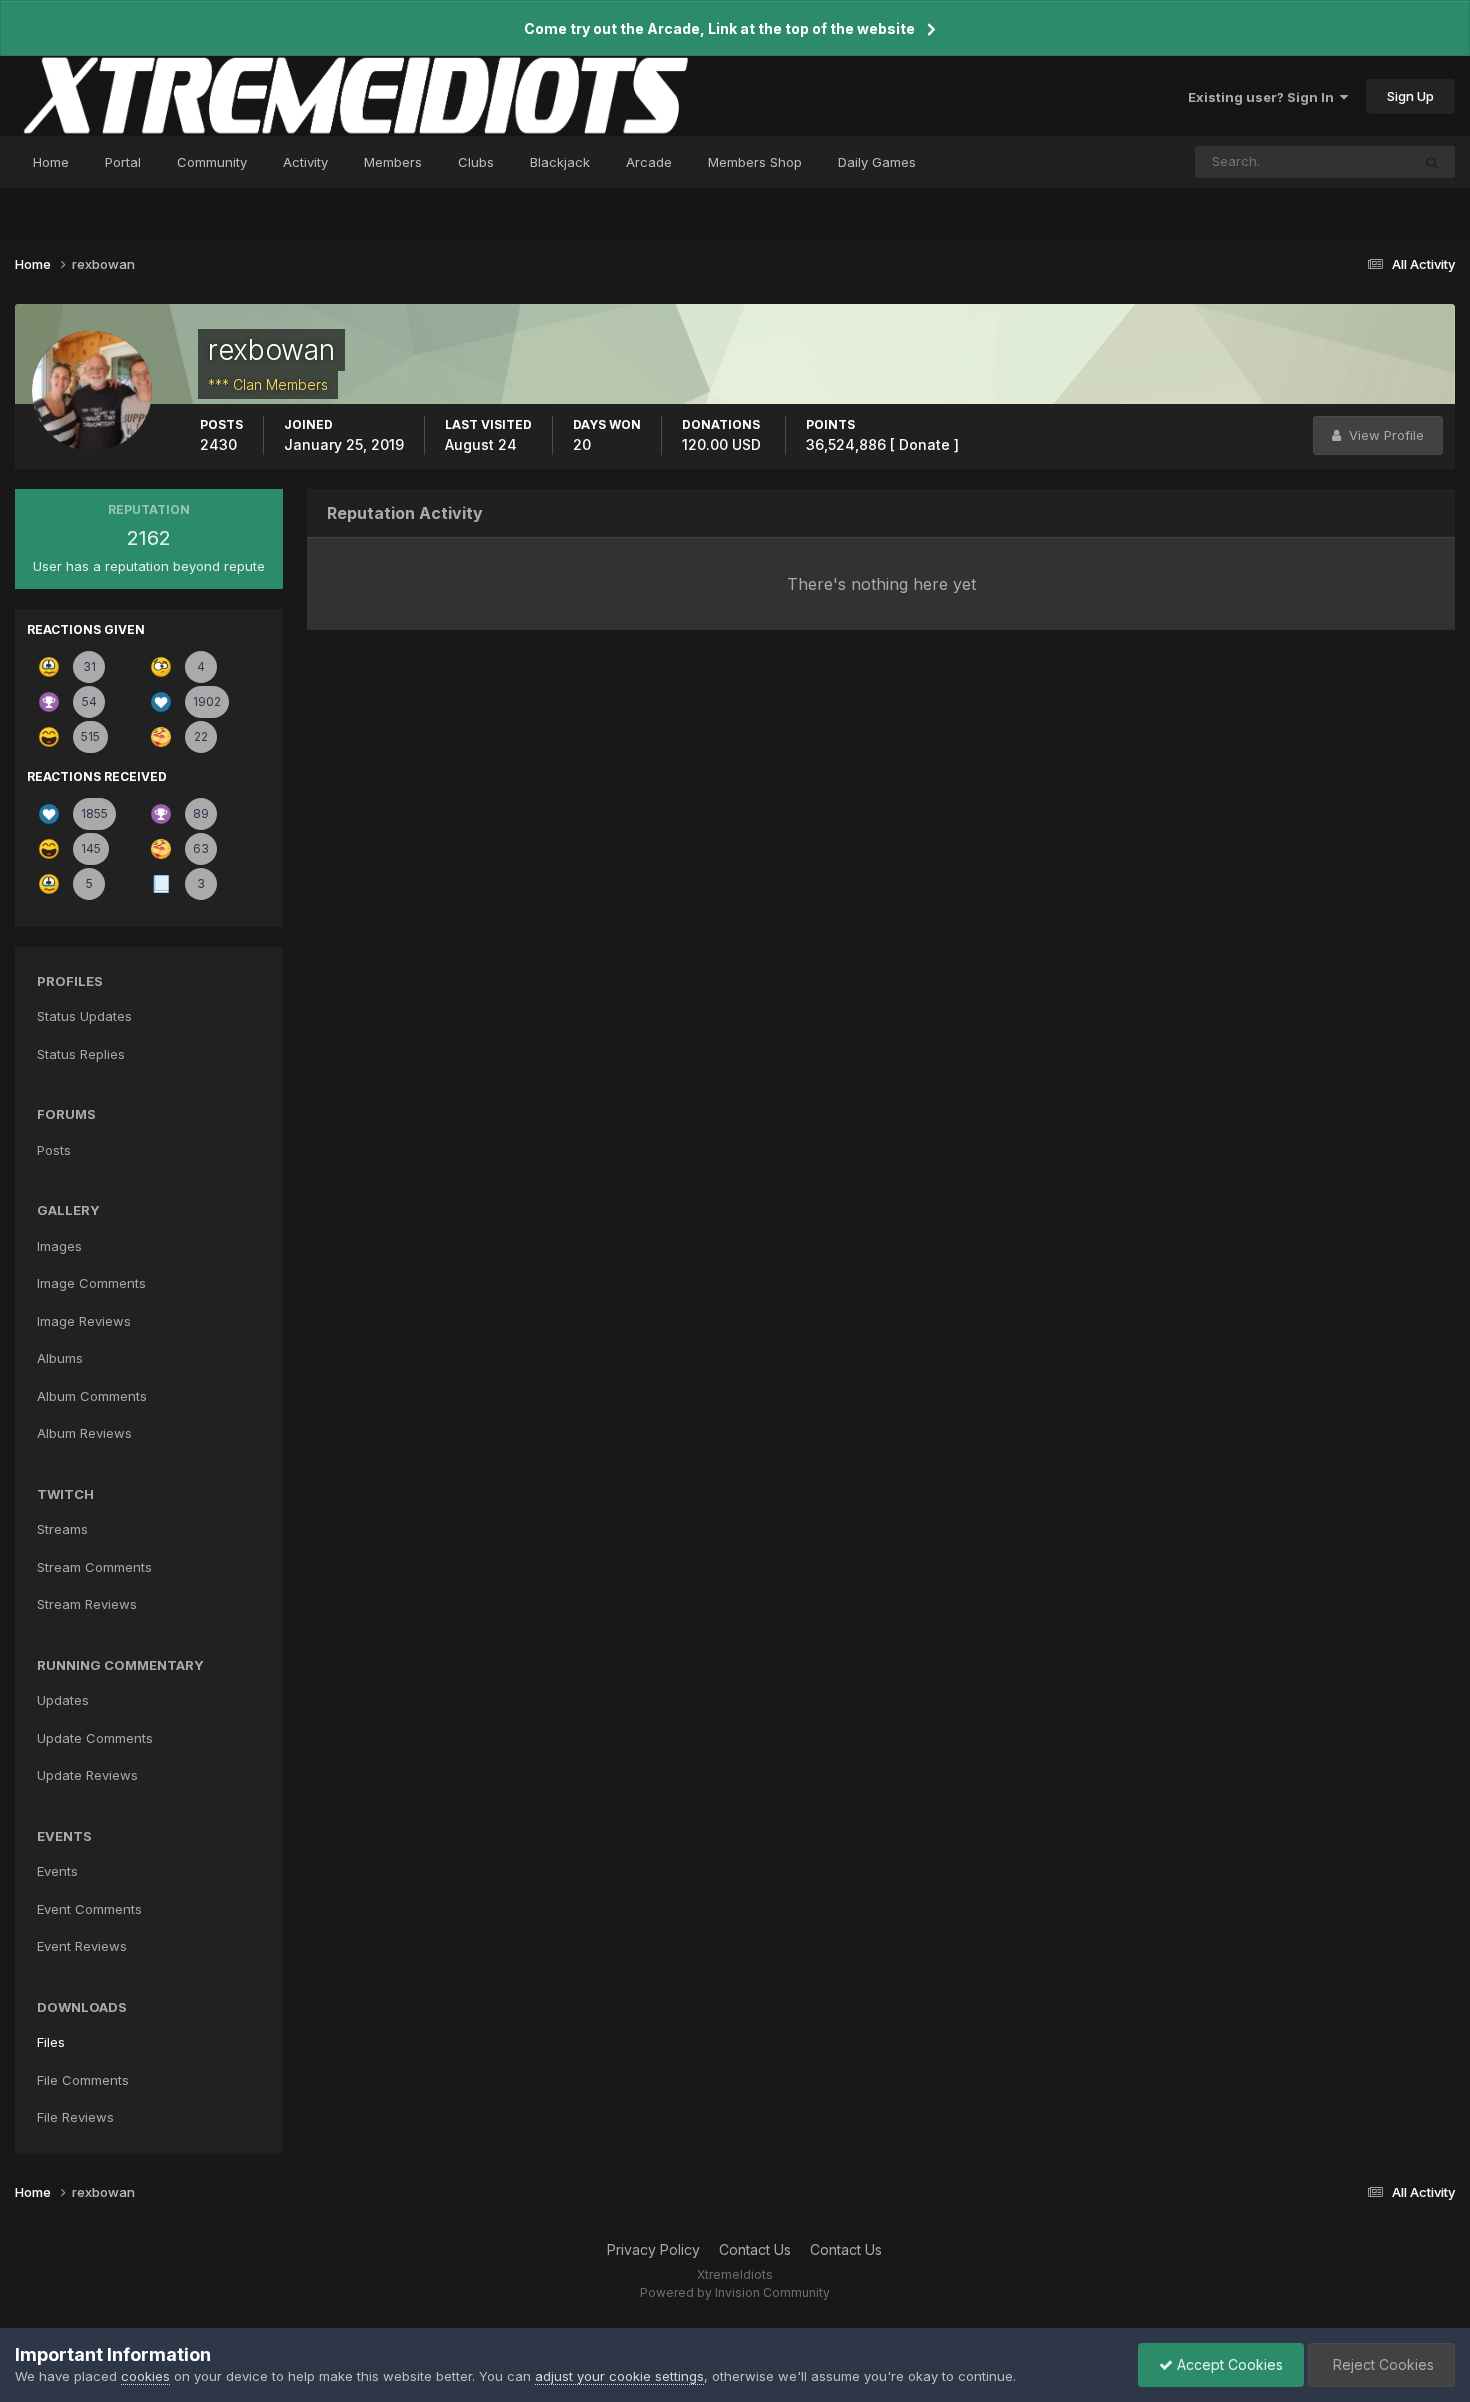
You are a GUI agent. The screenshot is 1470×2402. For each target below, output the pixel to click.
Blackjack (560, 162)
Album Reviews (84, 1433)
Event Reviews (82, 1946)
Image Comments (91, 1283)
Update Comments (95, 1738)
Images (59, 1246)
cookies (145, 2376)
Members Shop (755, 162)
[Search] (1432, 162)
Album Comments (92, 1396)
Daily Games (877, 162)
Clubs (476, 162)
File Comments (83, 2080)
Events (57, 1871)
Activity (305, 162)
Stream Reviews (87, 1604)
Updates (63, 1700)
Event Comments (89, 1909)
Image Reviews (84, 1321)
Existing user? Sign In (1264, 97)
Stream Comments (94, 1567)
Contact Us (755, 2249)
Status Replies (81, 1054)
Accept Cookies (1228, 2364)
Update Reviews (87, 1775)
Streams (62, 1529)
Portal (123, 162)
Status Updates (1337, 161)
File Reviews (75, 2117)
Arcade (649, 162)
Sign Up (1410, 96)
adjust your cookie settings (619, 2376)
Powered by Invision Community (735, 2292)
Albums (60, 1358)
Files (51, 2042)
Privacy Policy (653, 2249)
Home (51, 162)
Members (393, 162)
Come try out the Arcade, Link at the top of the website (719, 28)
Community (212, 162)
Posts (54, 1150)
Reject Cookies (1381, 2364)
